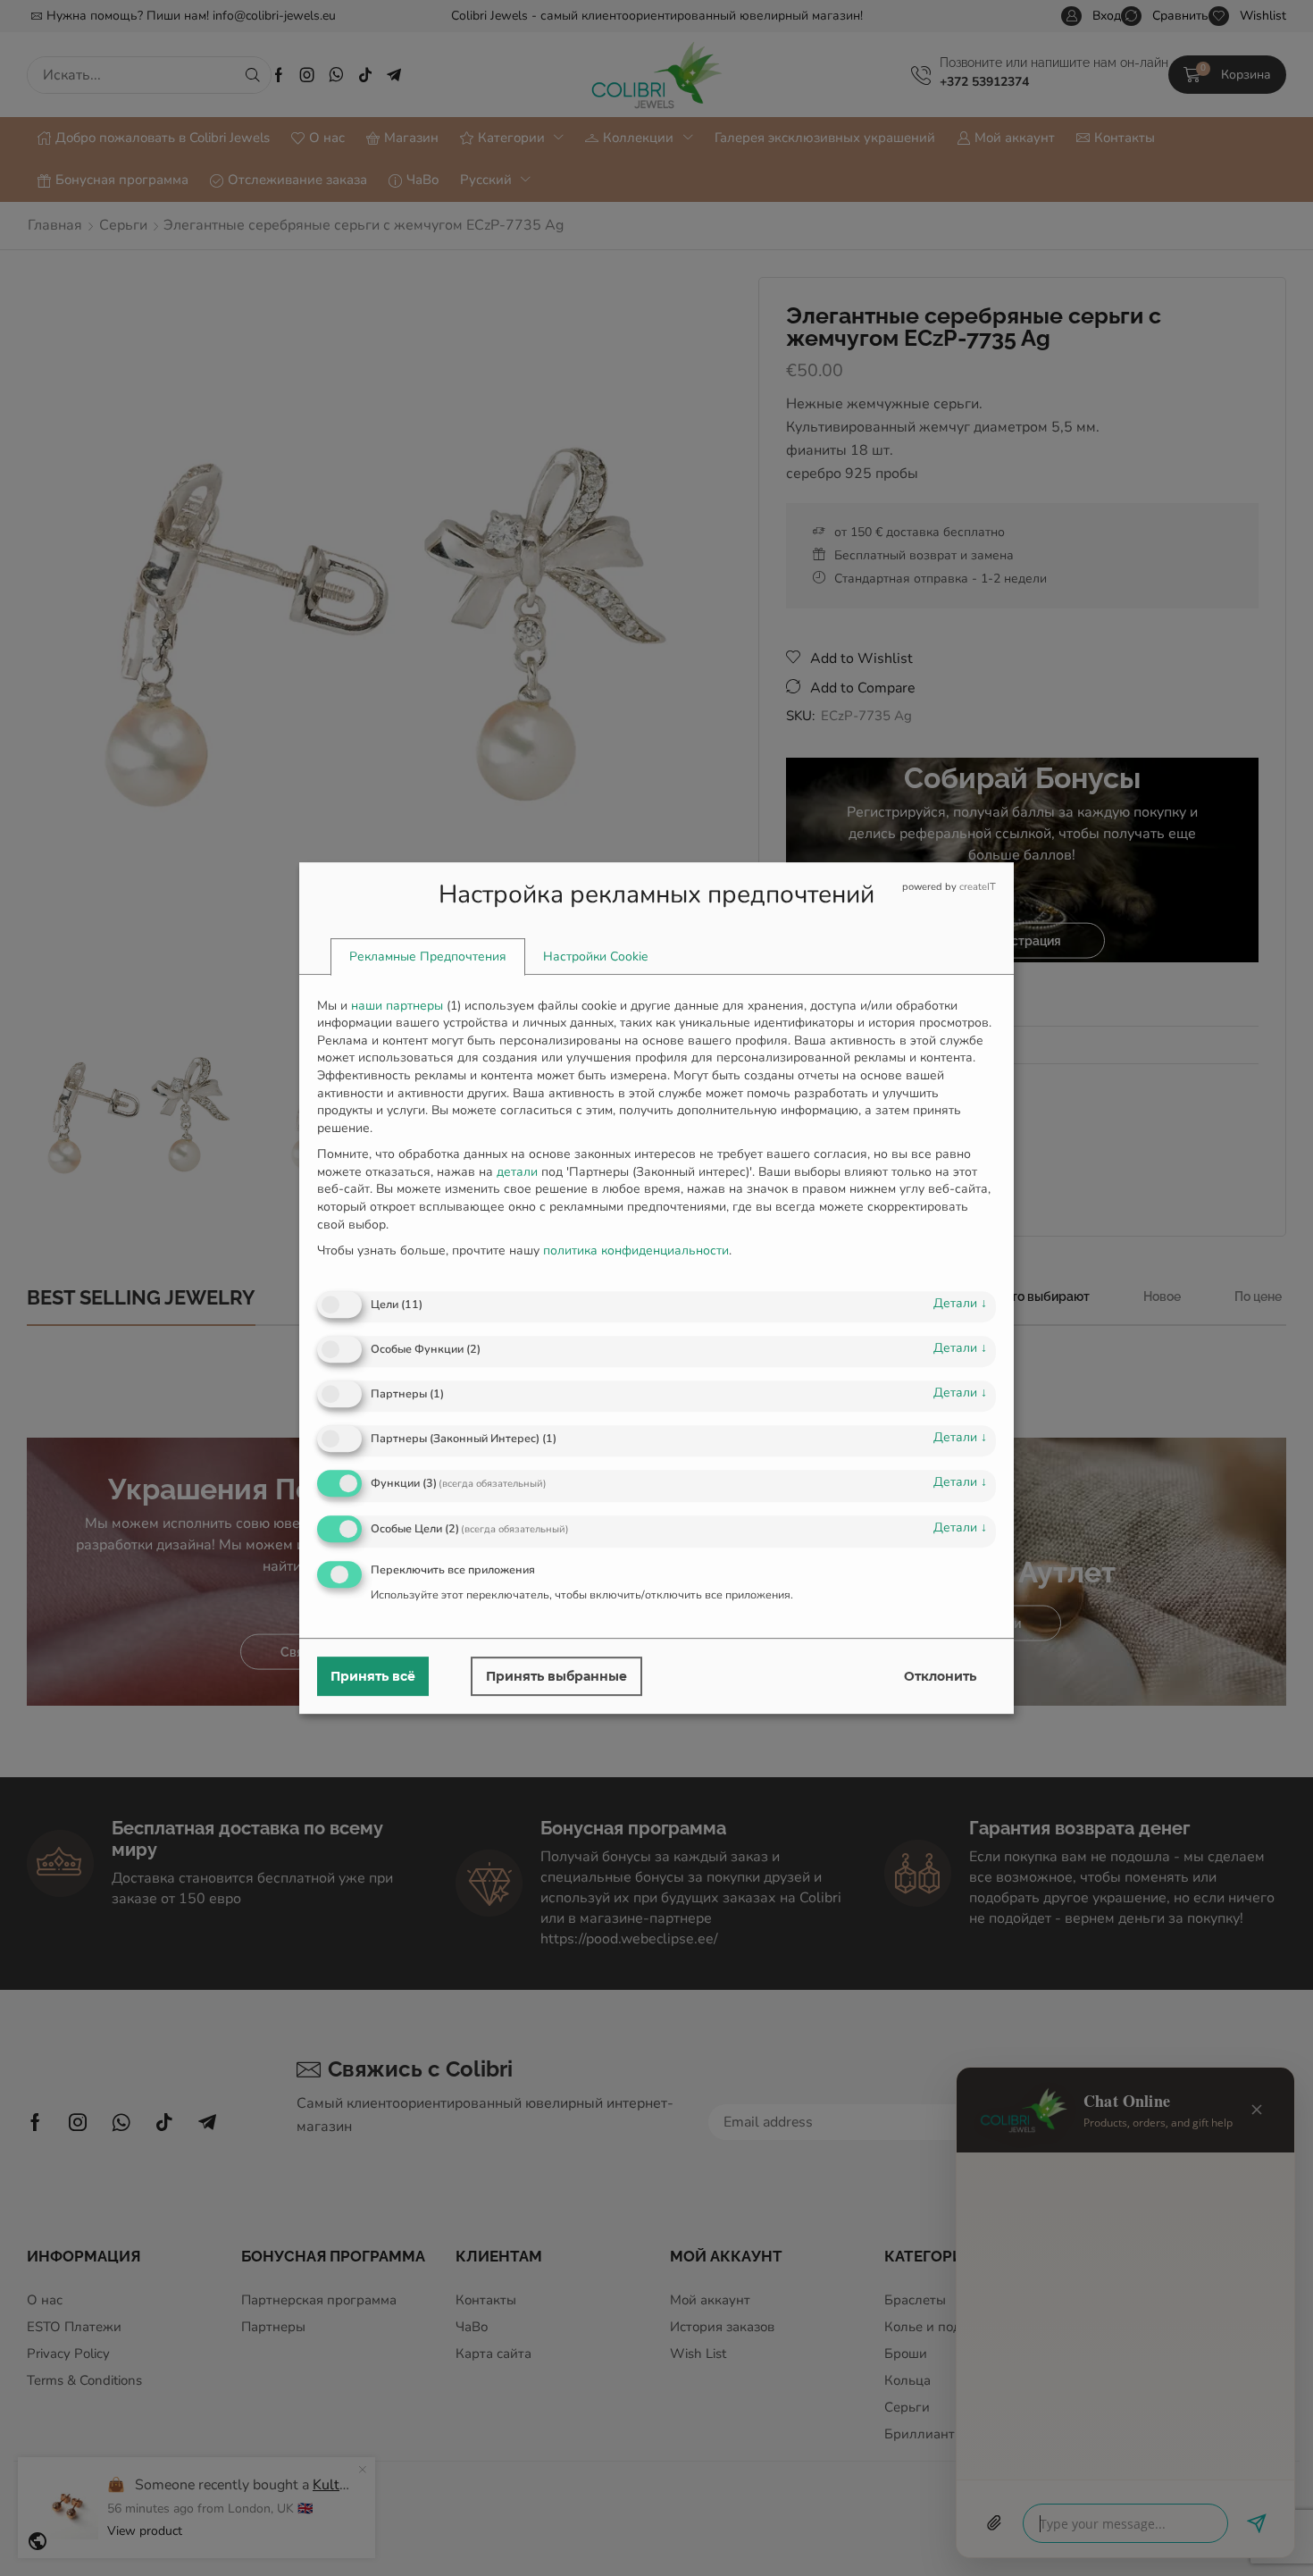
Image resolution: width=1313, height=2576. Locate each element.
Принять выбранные (556, 1676)
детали (960, 1303)
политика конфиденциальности (636, 1250)
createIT (978, 887)
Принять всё (373, 1676)
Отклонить (940, 1676)
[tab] (428, 957)
